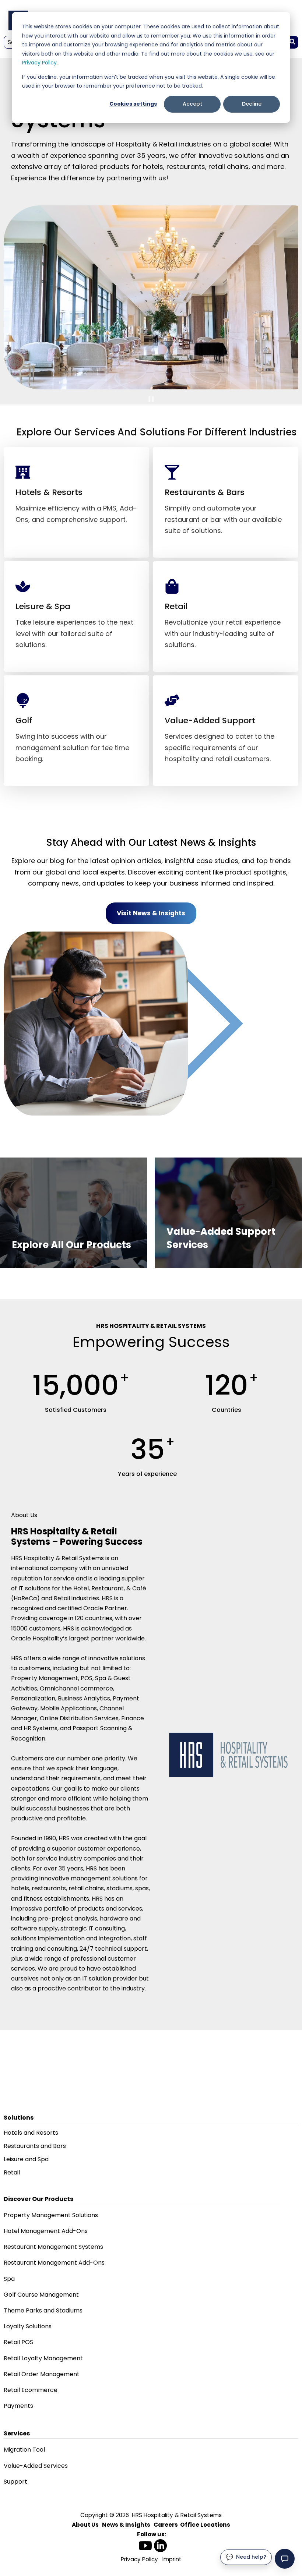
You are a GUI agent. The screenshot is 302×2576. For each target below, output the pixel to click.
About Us (85, 2525)
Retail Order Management (42, 2374)
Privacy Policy (39, 63)
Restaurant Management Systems (53, 2247)
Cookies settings (133, 104)
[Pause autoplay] (151, 399)
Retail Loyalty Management (43, 2358)
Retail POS (18, 2342)
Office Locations (205, 2525)
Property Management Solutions (51, 2215)
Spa (9, 2279)
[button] (285, 2559)
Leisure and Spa (26, 2159)
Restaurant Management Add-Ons (54, 2263)
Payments (18, 2406)
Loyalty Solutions (28, 2326)
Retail (12, 2172)
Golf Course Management (41, 2295)
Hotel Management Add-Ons (46, 2231)
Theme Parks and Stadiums (43, 2310)
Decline (252, 104)
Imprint (172, 2559)
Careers (166, 2525)
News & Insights (126, 2525)
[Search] (292, 42)
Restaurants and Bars (35, 2146)
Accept (192, 104)
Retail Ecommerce (31, 2390)
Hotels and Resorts (31, 2133)
